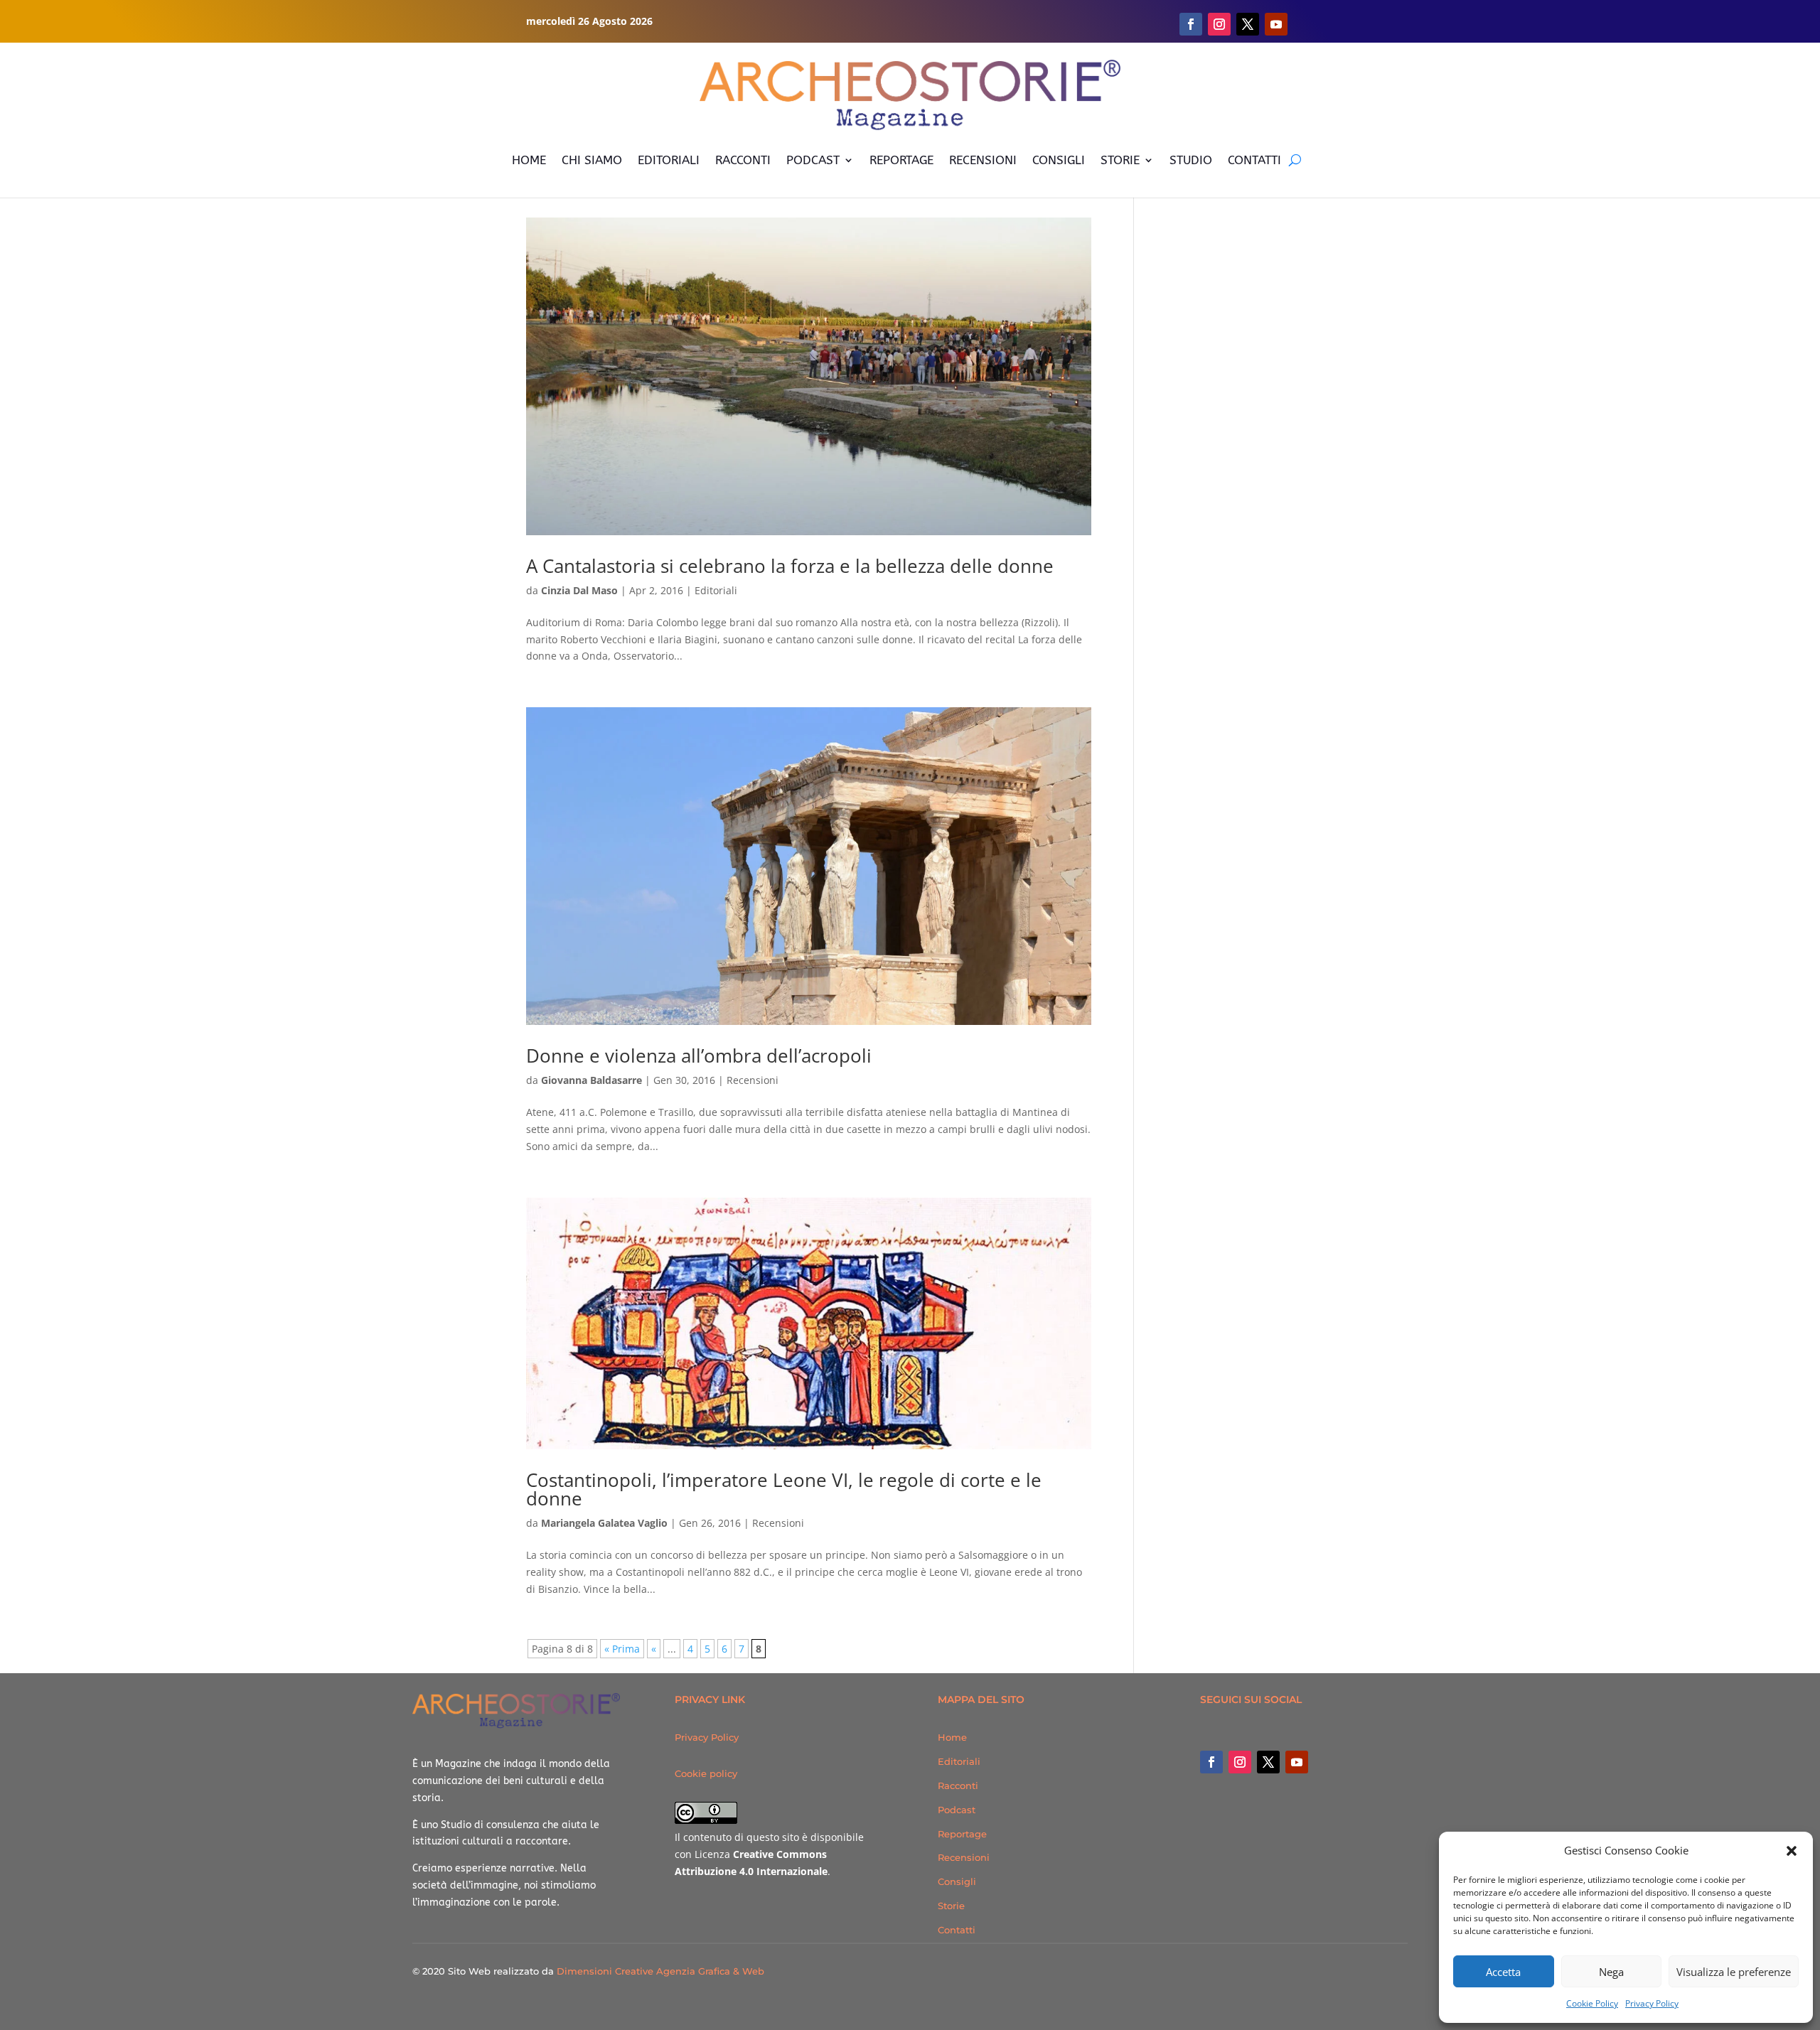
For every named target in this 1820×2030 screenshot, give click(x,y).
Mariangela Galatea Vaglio (604, 1523)
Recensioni (753, 1080)
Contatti (957, 1930)
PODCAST (813, 160)
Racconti (958, 1785)
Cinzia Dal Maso (579, 590)
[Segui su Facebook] (1191, 24)
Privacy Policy (1652, 2003)
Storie (951, 1906)
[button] (1792, 1851)
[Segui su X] (1248, 24)
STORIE (1120, 160)
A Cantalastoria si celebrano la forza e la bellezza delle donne (790, 566)
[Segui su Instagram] (1219, 24)
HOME (529, 160)
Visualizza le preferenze (1734, 1972)
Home (952, 1737)
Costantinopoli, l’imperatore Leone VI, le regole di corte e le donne (784, 1489)
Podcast (957, 1810)
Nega (1611, 1972)
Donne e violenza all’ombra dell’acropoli (699, 1056)
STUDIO (1191, 160)
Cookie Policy (1592, 2003)
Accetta (1503, 1972)
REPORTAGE (901, 160)
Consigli (957, 1881)
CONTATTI (1254, 160)
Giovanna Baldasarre (591, 1080)
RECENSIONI (983, 160)
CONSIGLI (1059, 160)
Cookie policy (706, 1773)
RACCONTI (743, 160)
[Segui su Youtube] (1276, 24)
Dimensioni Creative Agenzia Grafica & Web (660, 1971)
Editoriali (716, 590)
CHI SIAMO (592, 160)
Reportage (962, 1834)
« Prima (622, 1649)
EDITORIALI (669, 160)
